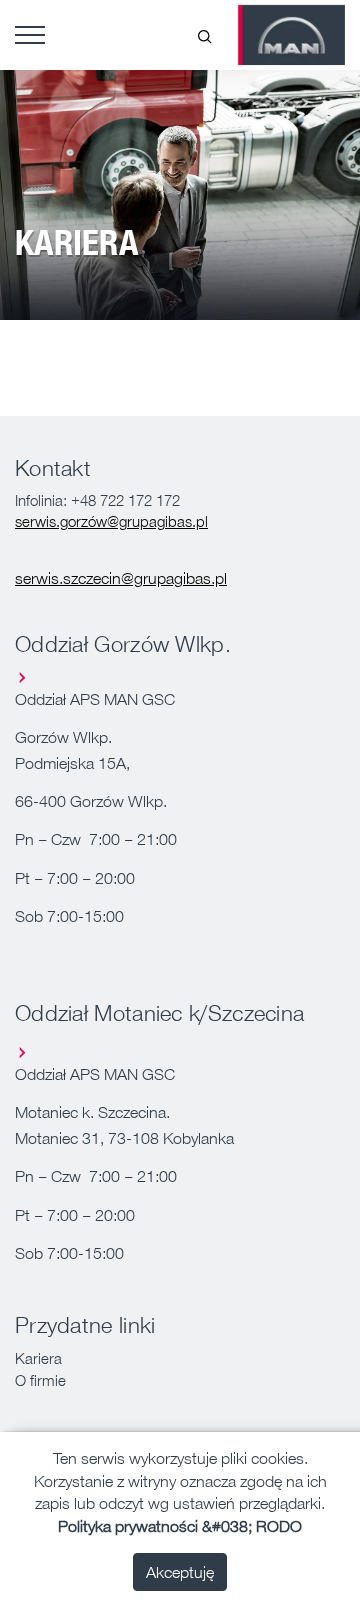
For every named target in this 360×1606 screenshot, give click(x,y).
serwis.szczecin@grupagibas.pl (121, 578)
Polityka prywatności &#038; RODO (180, 1526)
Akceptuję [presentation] (180, 1572)
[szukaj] (205, 35)
